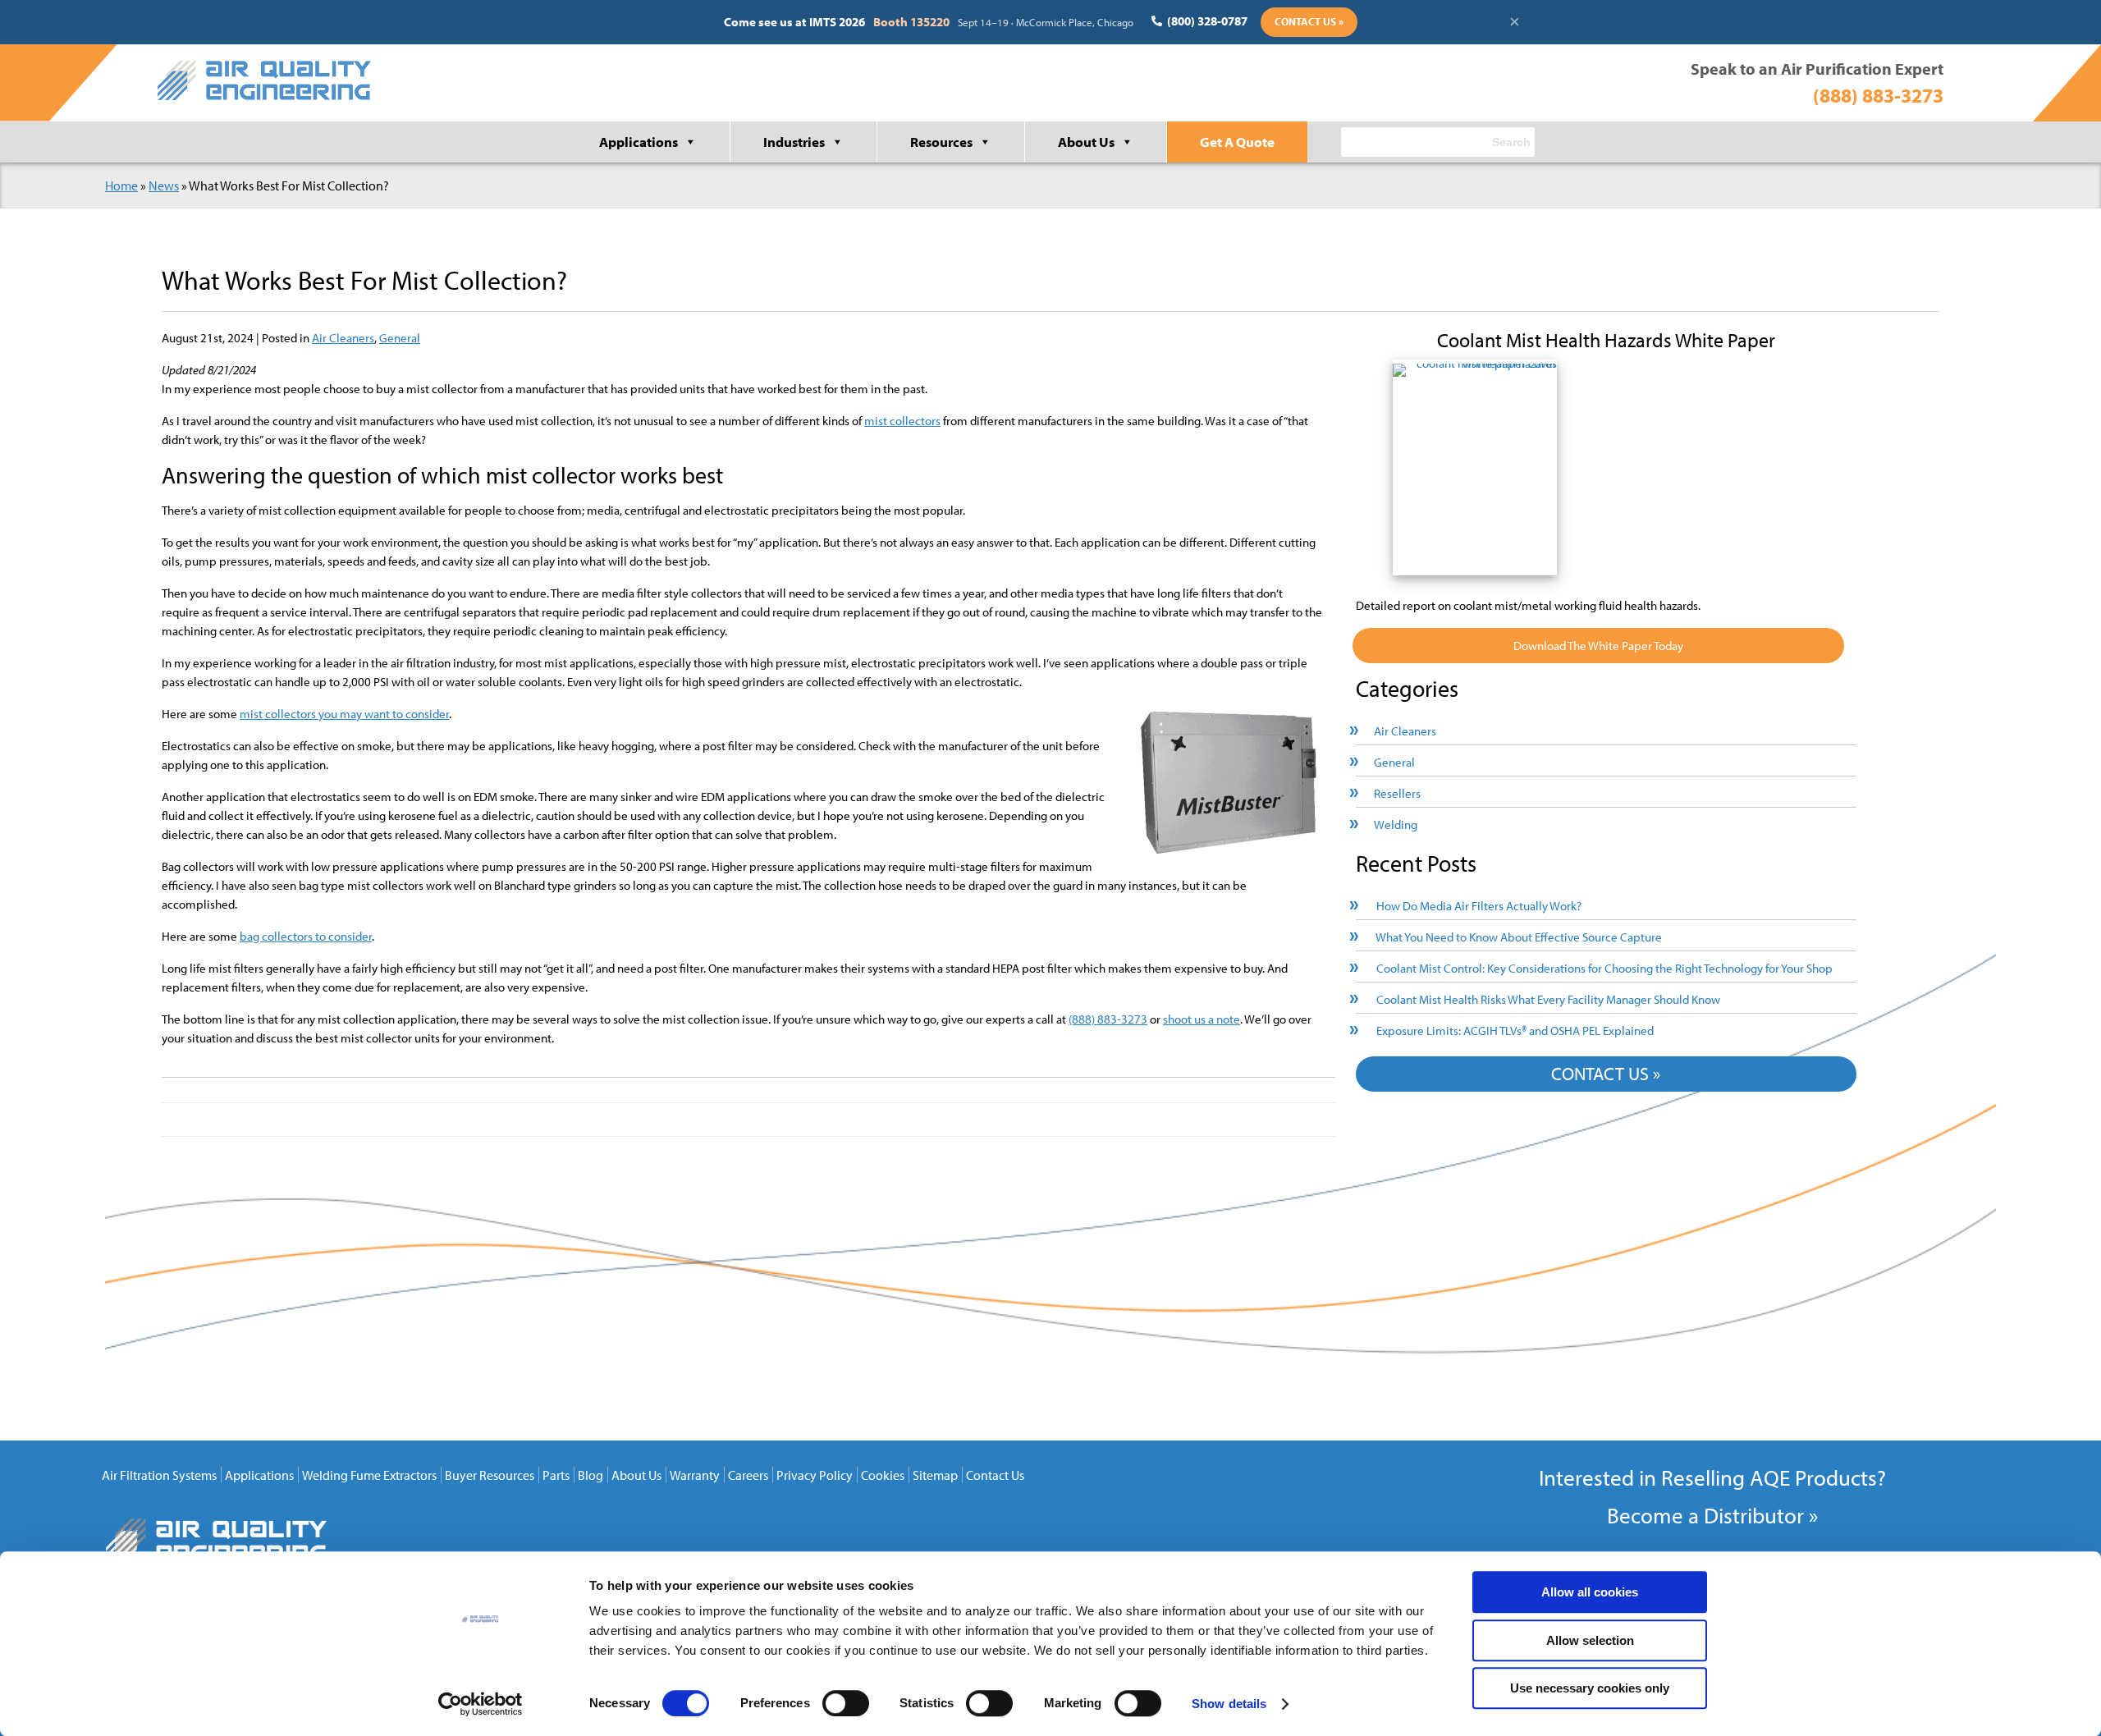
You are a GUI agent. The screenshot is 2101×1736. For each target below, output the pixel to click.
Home (121, 186)
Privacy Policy (815, 1475)
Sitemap (935, 1475)
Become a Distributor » (1712, 1515)
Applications (639, 142)
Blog (590, 1475)
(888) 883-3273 (1878, 95)
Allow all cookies (1590, 1592)
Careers (748, 1475)
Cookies (883, 1475)
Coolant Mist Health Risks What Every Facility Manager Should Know (1548, 999)
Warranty (695, 1475)
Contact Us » (1309, 21)
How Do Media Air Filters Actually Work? (1479, 906)
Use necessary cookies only (1590, 1688)
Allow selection (1590, 1640)
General (400, 338)
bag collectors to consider (306, 936)
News (164, 186)
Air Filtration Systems (159, 1475)
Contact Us (995, 1475)
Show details (1229, 1704)
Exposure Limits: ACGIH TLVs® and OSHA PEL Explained (1515, 1031)
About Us (1086, 142)
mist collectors (902, 421)
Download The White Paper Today (1598, 646)
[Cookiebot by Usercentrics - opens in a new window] (481, 1704)
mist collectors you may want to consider (344, 714)
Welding (1396, 824)
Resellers (1397, 793)
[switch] (846, 1703)
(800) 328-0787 (1206, 21)
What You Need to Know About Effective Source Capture (1519, 937)
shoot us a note (1202, 1019)
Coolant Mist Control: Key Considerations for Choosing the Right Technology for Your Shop (1604, 968)
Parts (556, 1475)
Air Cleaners (343, 338)
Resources (941, 142)
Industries (794, 142)
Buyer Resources (490, 1475)
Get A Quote (1237, 142)
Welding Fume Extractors (369, 1475)
